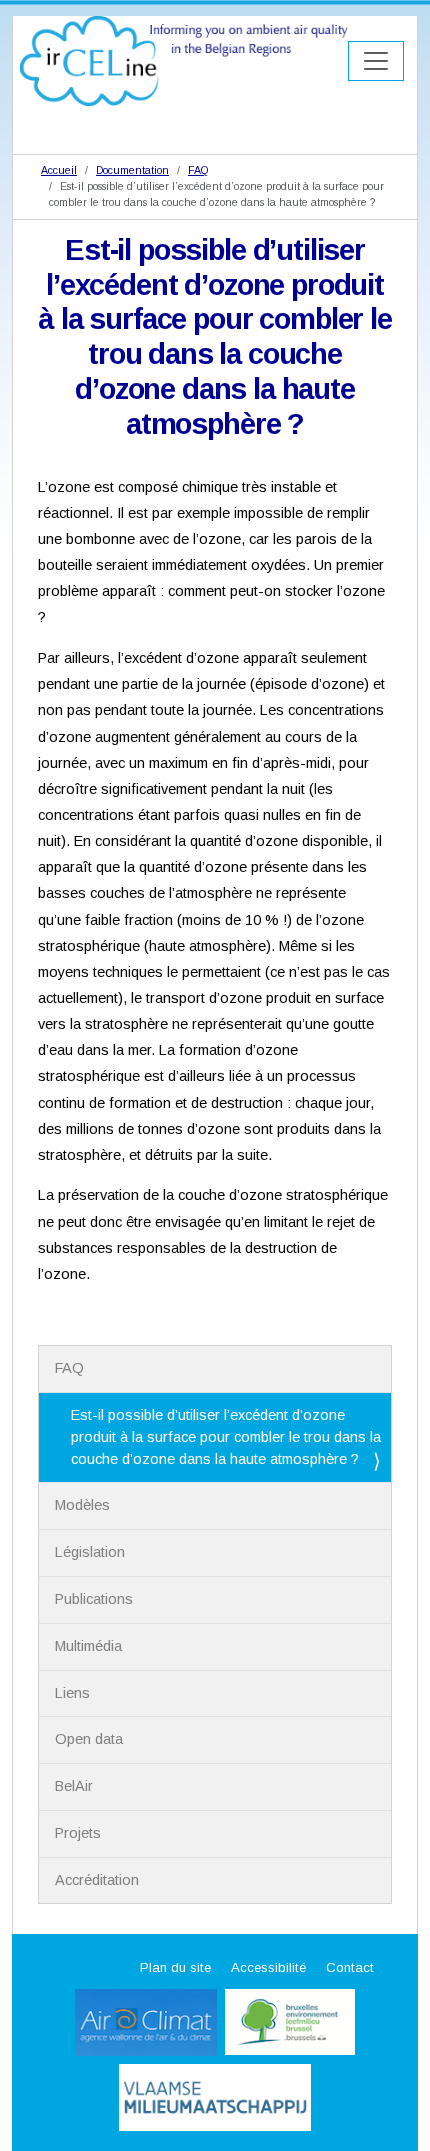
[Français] (184, 60)
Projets (78, 1833)
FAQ (198, 170)
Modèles (82, 1505)
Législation (90, 1552)
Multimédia (88, 1646)
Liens (72, 1693)
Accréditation (97, 1880)
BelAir (74, 1786)
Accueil (59, 170)
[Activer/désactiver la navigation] (376, 61)
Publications (94, 1599)
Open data (89, 1739)
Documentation (132, 170)
